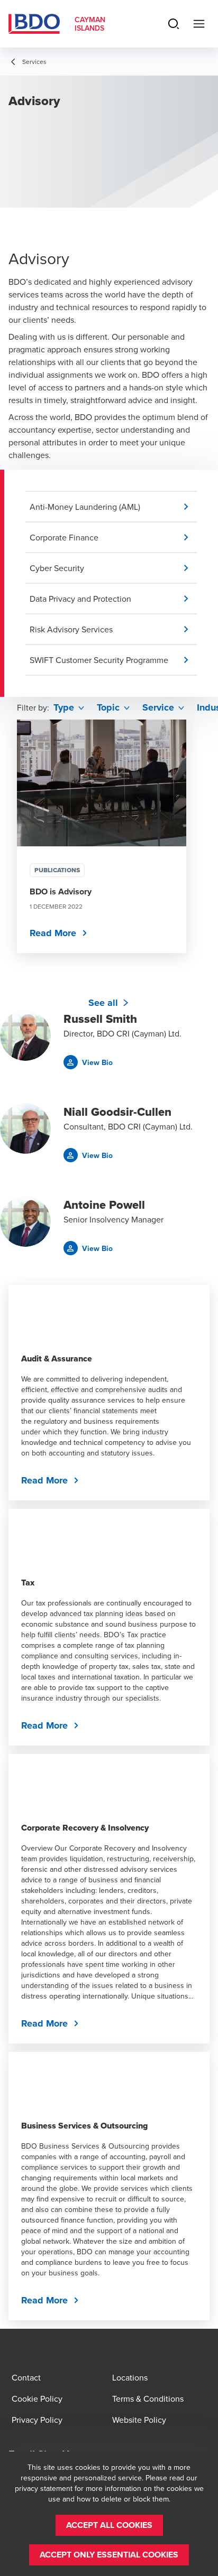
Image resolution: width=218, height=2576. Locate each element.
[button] (113, 507)
